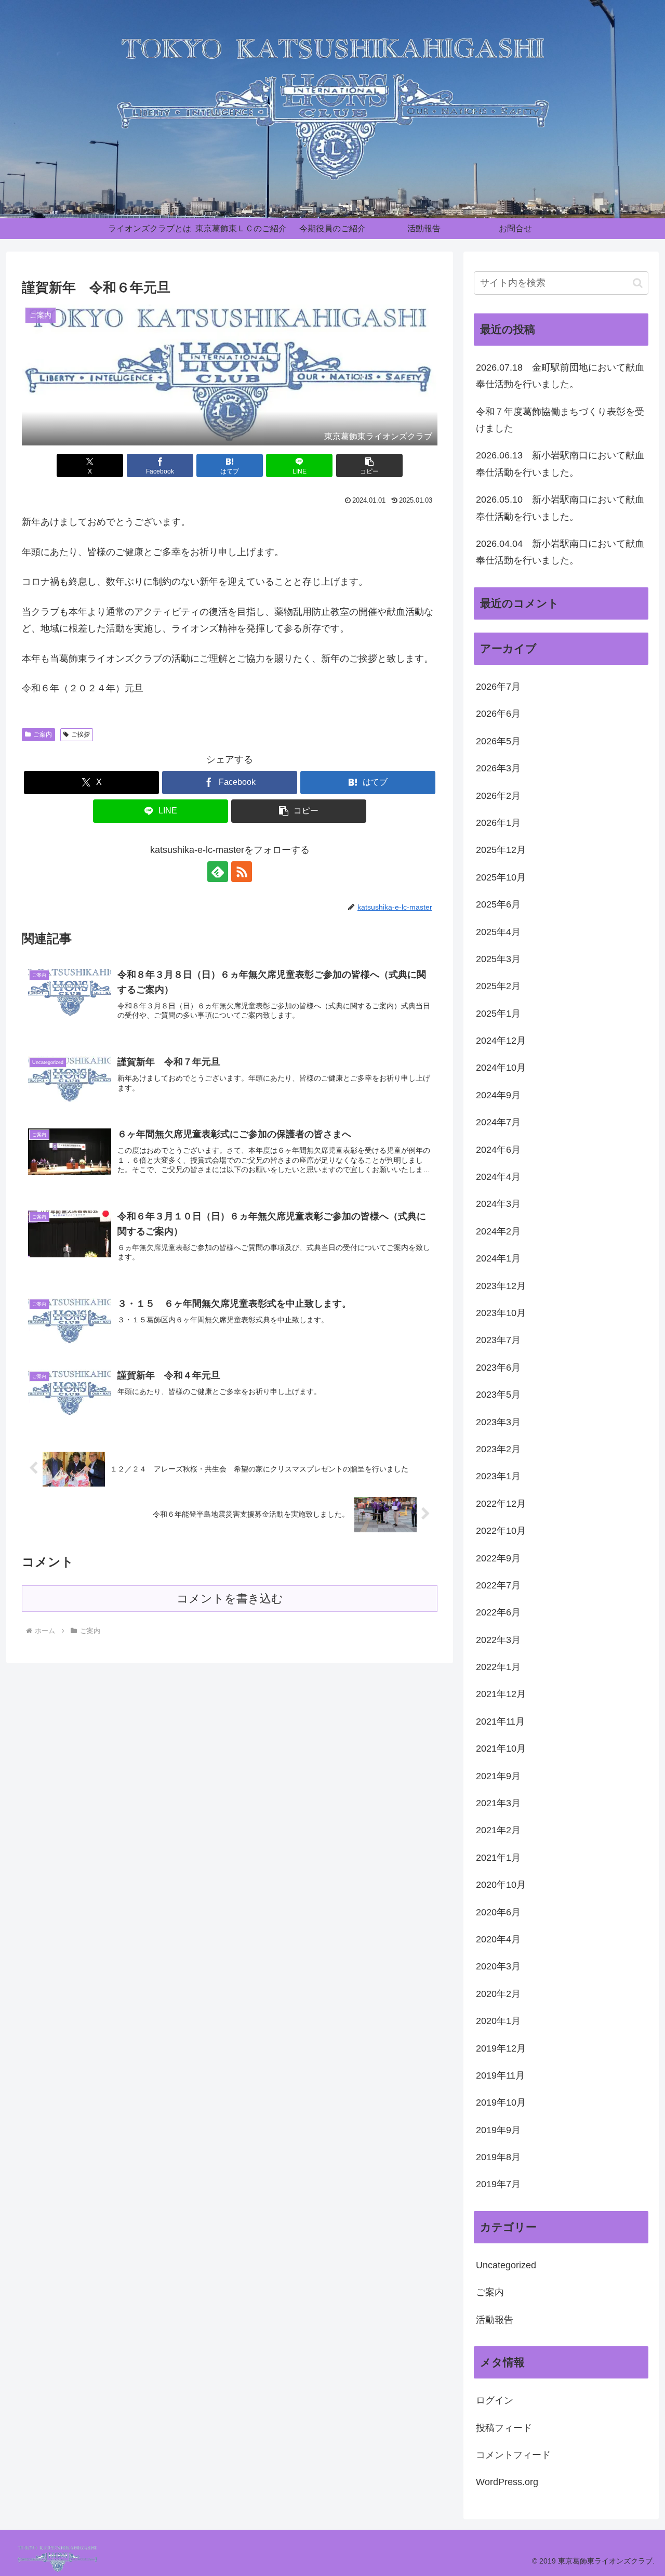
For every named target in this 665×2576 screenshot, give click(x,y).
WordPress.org (507, 2482)
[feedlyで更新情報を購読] (218, 872)
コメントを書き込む (230, 1599)
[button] (369, 465)
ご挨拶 (81, 734)
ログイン (495, 2400)
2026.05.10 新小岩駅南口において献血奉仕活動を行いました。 (560, 508)
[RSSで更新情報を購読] (242, 872)
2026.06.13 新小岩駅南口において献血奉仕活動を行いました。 (560, 464)
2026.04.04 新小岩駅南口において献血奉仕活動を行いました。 (560, 552)
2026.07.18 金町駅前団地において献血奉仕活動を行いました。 (560, 376)
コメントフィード (513, 2455)
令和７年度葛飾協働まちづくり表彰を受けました (560, 420)
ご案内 (43, 734)
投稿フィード (504, 2428)
